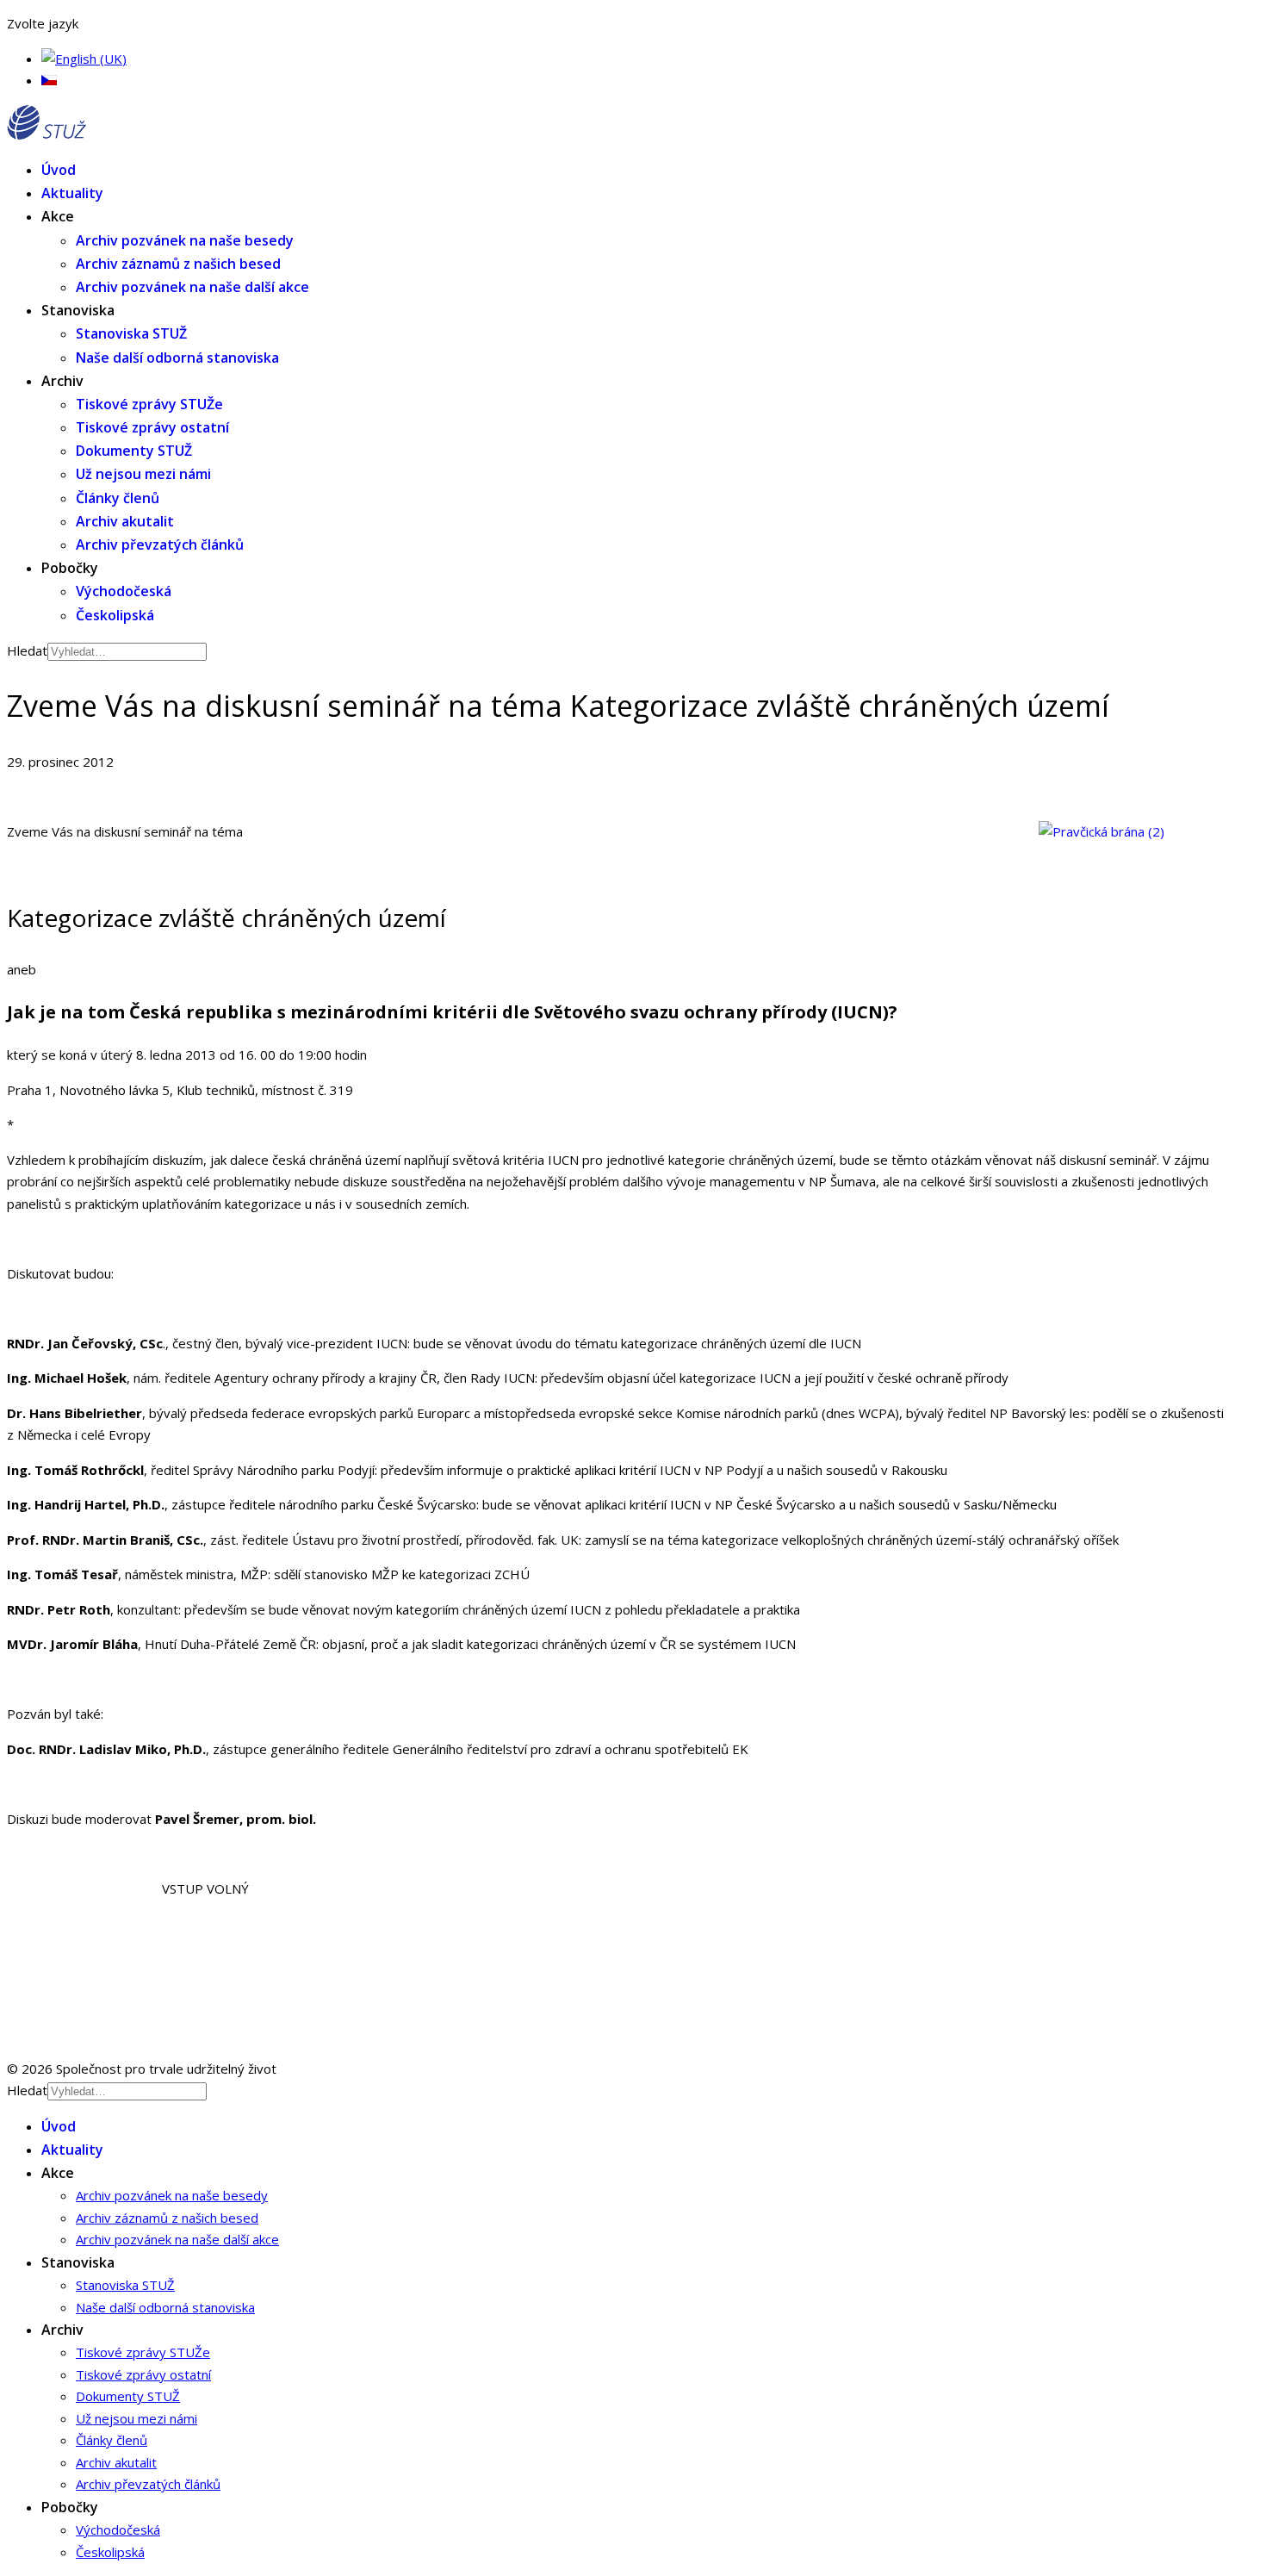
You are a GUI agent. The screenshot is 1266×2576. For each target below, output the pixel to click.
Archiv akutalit (125, 521)
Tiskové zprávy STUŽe (149, 404)
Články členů (118, 498)
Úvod (59, 170)
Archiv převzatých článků (160, 544)
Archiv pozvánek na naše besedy (185, 240)
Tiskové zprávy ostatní (152, 427)
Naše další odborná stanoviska (177, 358)
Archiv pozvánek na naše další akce (192, 287)
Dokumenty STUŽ (134, 451)
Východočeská (124, 591)
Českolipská (115, 615)
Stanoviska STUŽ (131, 333)
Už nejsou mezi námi (143, 474)
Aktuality (72, 193)
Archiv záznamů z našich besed (178, 264)
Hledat (27, 650)
